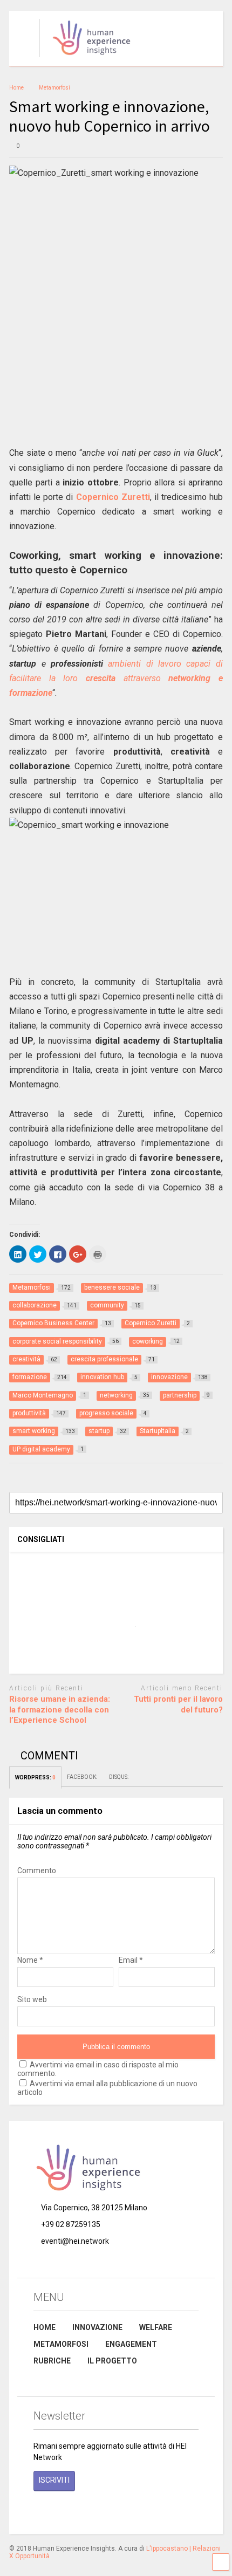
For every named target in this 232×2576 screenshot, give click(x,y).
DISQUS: (119, 1777)
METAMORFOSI (61, 2344)
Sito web (32, 1999)
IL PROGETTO (112, 2361)
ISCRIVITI (54, 2480)
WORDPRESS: (35, 1777)
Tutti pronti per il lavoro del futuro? (178, 1704)
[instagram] (63, 2511)
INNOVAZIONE (97, 2327)
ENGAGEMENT (131, 2344)
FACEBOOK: (83, 1777)
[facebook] (38, 2511)
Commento (37, 1871)
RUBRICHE (52, 2361)
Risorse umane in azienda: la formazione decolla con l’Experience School (60, 1710)
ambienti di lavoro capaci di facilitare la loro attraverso (116, 678)
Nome (30, 1960)
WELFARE (156, 2327)
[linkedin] (87, 2511)
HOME (45, 2327)
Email (131, 1960)
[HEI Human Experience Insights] (86, 58)
